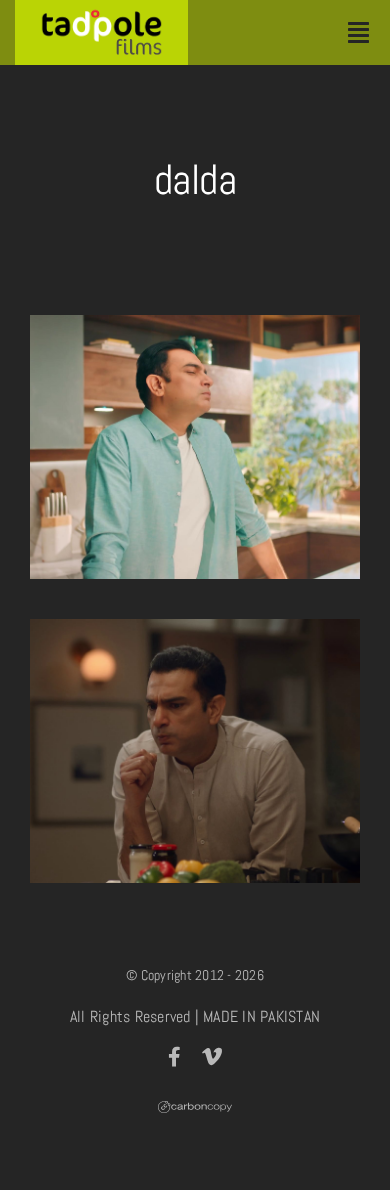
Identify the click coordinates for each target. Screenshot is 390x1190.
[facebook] (174, 1057)
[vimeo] (212, 1057)
